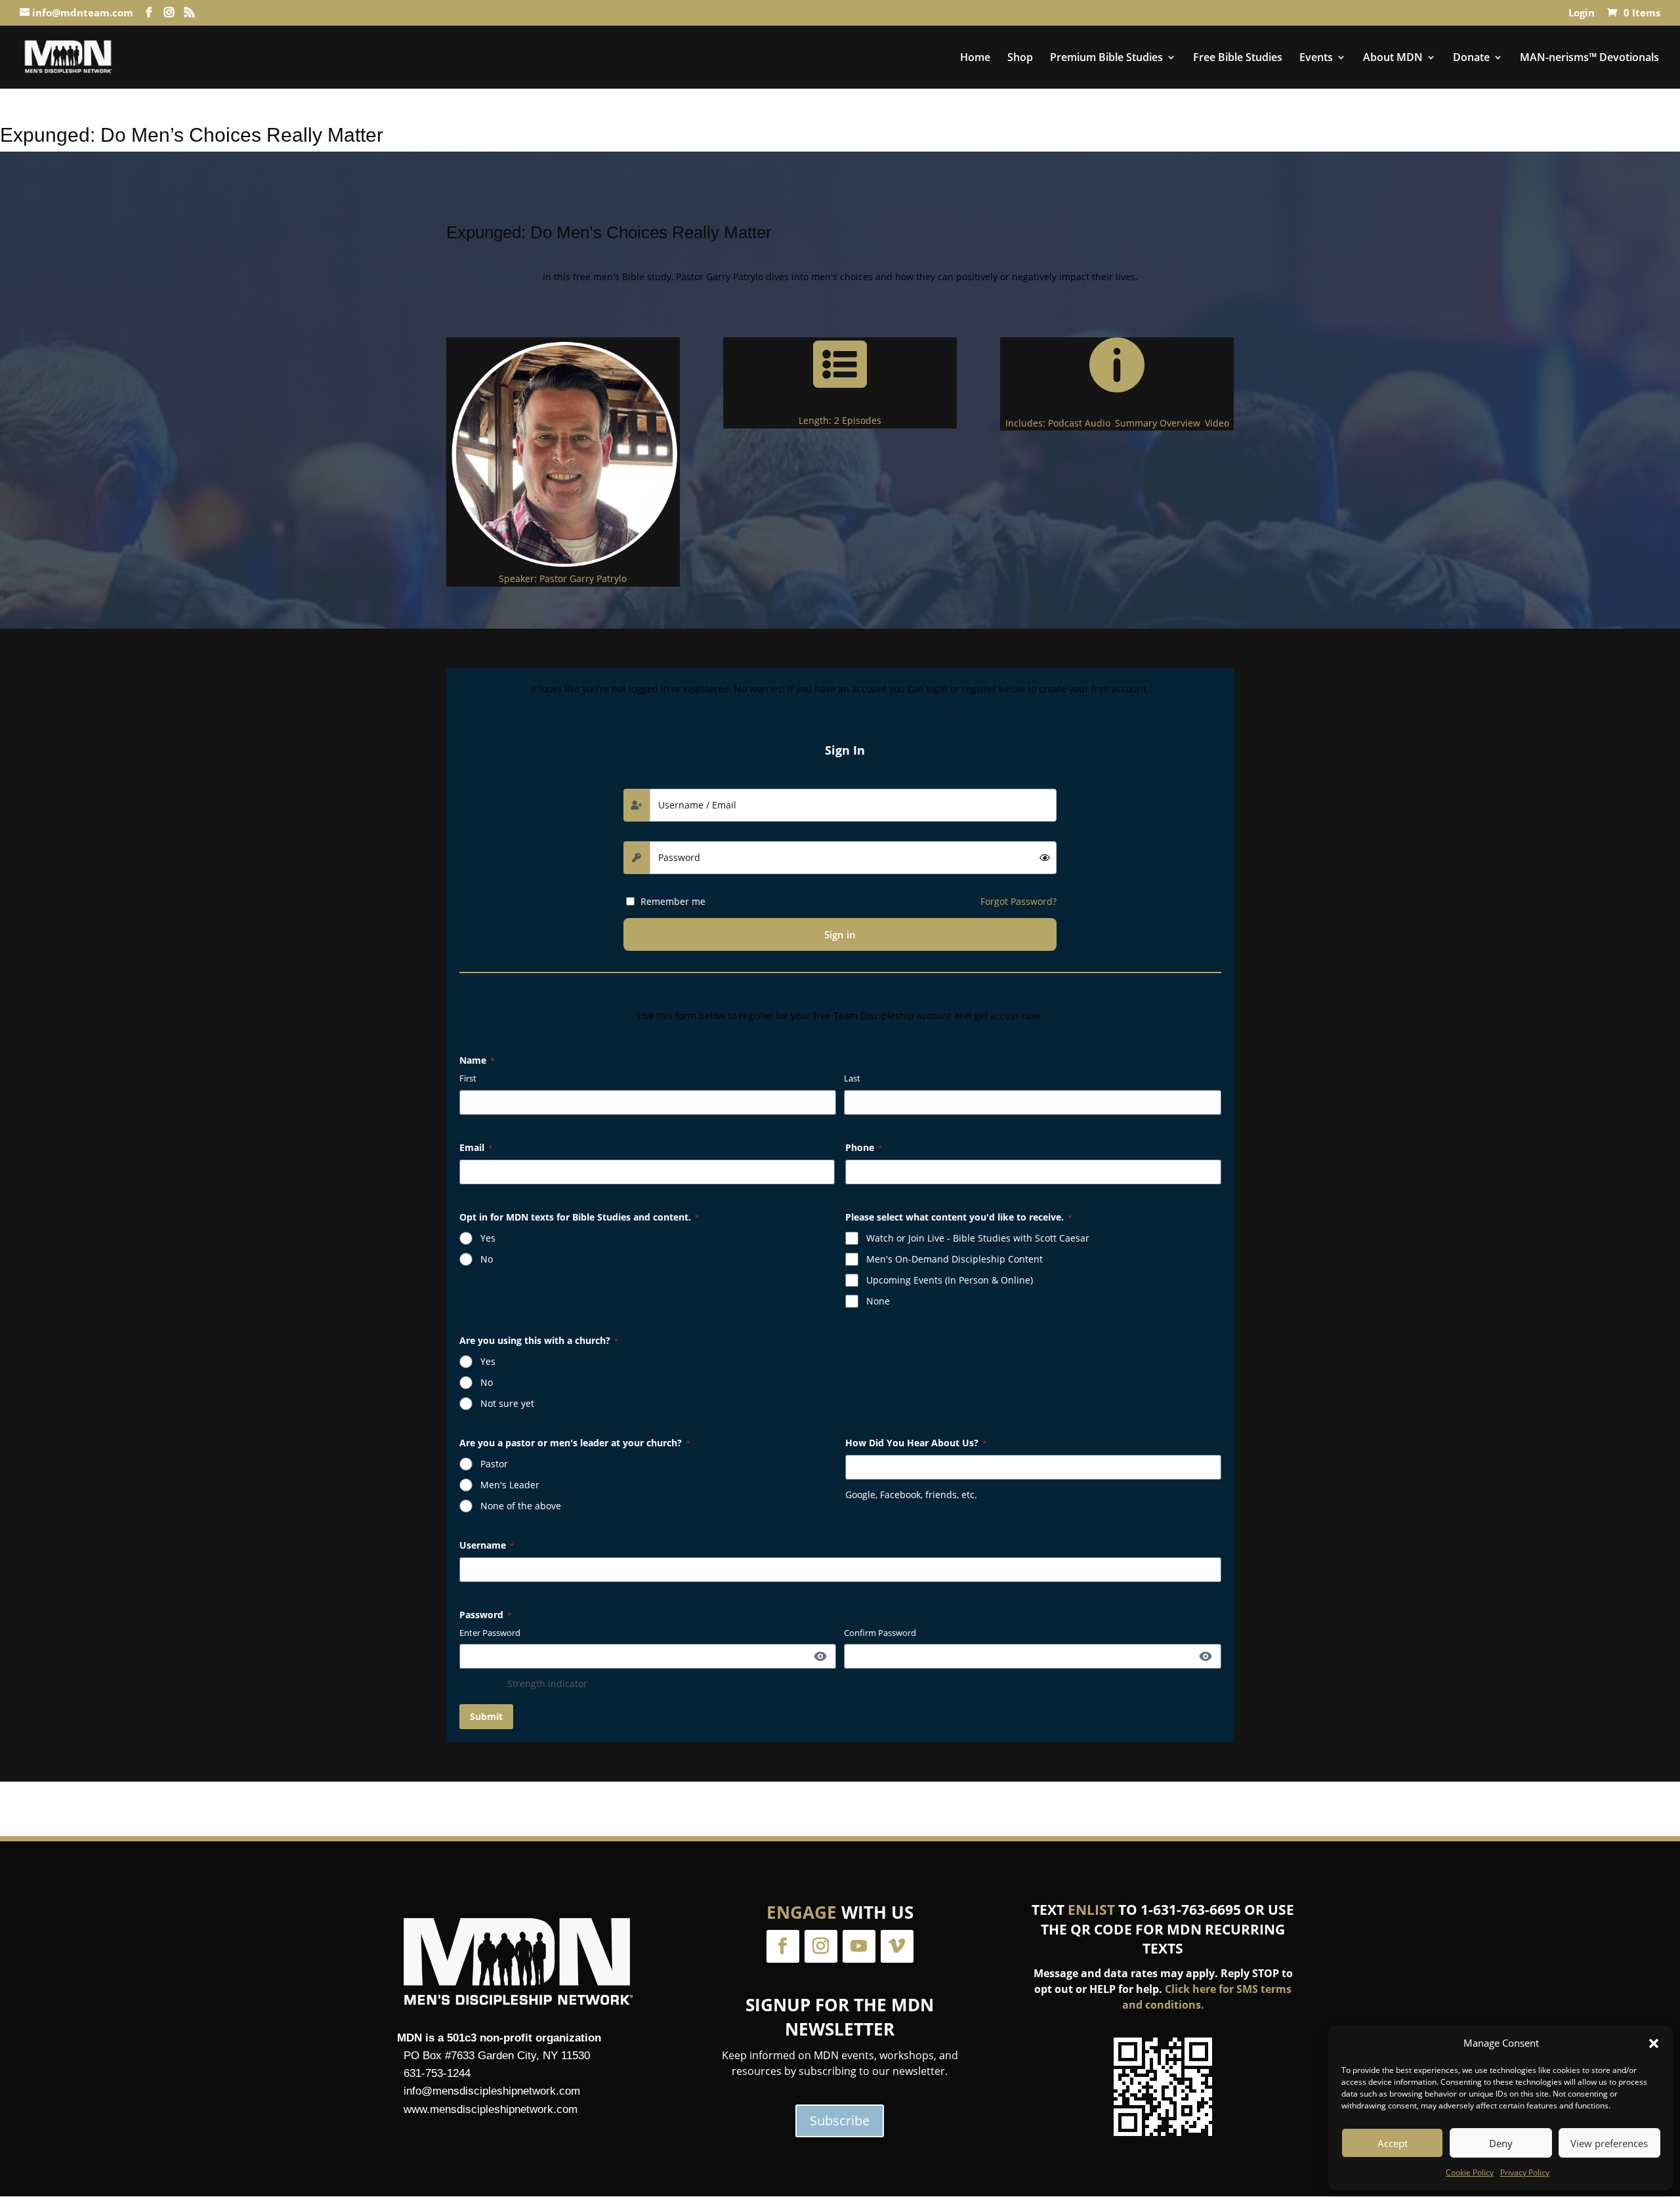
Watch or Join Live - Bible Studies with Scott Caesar (978, 1238)
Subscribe (840, 2121)
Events (1316, 58)
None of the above (521, 1506)
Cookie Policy (1470, 2172)
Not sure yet (507, 1403)
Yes (488, 1238)
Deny (1501, 2143)
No (487, 1259)
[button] (1654, 2043)
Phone (864, 1147)
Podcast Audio (1079, 423)
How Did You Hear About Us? (916, 1443)
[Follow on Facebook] (783, 1946)
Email (476, 1147)
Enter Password (490, 1633)
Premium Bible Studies (1106, 58)
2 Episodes (858, 420)
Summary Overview (1158, 423)
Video (1217, 423)
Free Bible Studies (1238, 58)
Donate (1471, 58)
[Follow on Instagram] (821, 1946)
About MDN (1393, 58)
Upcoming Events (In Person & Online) (950, 1280)
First (468, 1078)
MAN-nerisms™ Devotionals (1589, 58)
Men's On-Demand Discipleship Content (955, 1259)
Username (487, 1545)
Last (852, 1078)
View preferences (1609, 2143)
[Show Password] (820, 1656)
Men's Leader (510, 1485)
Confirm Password (880, 1633)
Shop (1020, 58)
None (878, 1301)
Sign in (840, 934)
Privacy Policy (1525, 2172)
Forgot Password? (1018, 901)
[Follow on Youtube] (859, 1946)
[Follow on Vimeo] (897, 1946)
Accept (1393, 2143)
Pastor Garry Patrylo (583, 578)
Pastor (494, 1464)
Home (975, 58)
